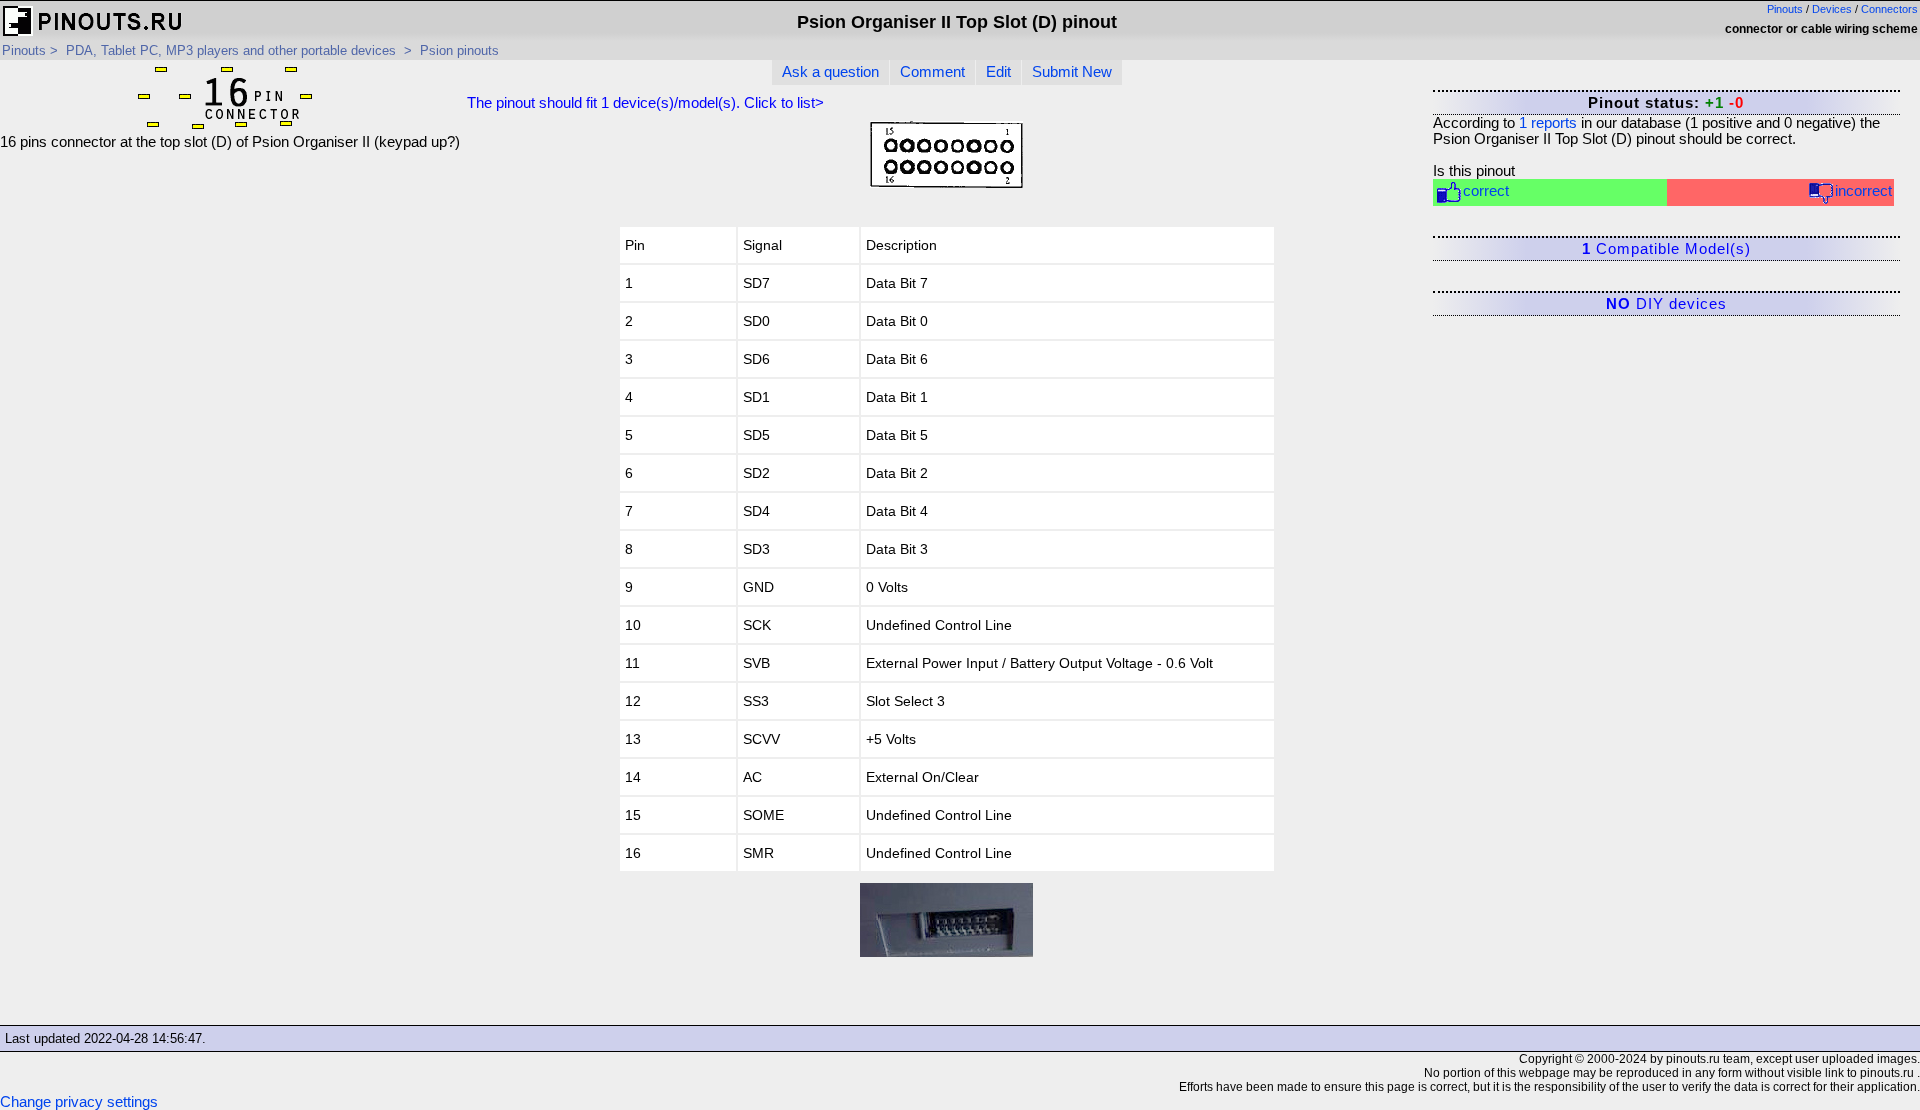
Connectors (1889, 9)
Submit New (1072, 72)
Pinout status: (1666, 103)
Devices (1832, 9)
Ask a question (830, 72)
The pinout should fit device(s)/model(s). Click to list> (645, 103)
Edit (998, 72)
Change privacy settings (79, 1102)
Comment (932, 72)
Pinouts (1785, 9)
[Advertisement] (230, 290)
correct (1486, 191)
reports (1548, 123)
